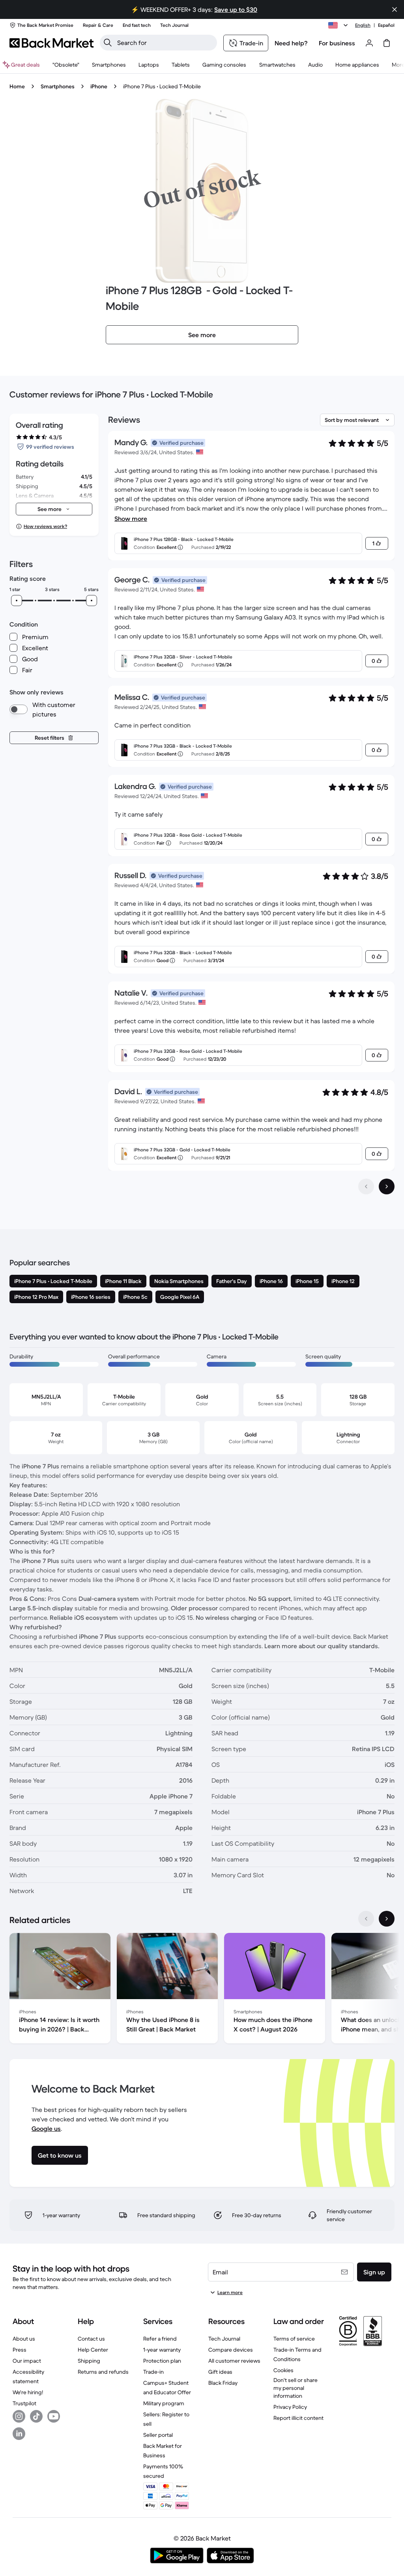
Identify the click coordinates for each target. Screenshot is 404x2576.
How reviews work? (45, 526)
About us (24, 2339)
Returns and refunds (103, 2372)
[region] (202, 1990)
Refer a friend (160, 2339)
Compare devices (231, 2350)
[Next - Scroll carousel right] (387, 1919)
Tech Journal (224, 2339)
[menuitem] (109, 65)
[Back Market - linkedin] (19, 2434)
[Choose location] (339, 25)
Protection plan (162, 2361)
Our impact (27, 2361)
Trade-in (153, 2372)
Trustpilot (24, 2403)
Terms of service (294, 2339)
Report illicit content (298, 2418)
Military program (164, 2403)
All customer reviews (234, 2361)
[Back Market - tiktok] (36, 2416)
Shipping (89, 2361)
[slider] (17, 601)
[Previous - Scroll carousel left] (366, 1919)
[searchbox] (165, 43)
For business (337, 43)
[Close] (395, 9)
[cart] (387, 43)
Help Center (93, 2350)
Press (20, 2350)
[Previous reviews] (366, 1186)
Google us (46, 2128)
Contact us (91, 2339)
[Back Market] (51, 43)
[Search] (108, 43)
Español (386, 25)
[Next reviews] (387, 1186)
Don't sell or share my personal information (296, 2388)
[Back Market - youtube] (54, 2416)
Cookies (283, 2370)
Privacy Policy (290, 2407)
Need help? (291, 43)
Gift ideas (220, 2372)
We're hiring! (28, 2392)
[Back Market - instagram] (19, 2416)
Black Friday (223, 2383)
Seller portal (158, 2435)
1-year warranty (162, 2350)
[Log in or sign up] (369, 43)
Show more (131, 519)
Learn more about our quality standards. (322, 1646)
